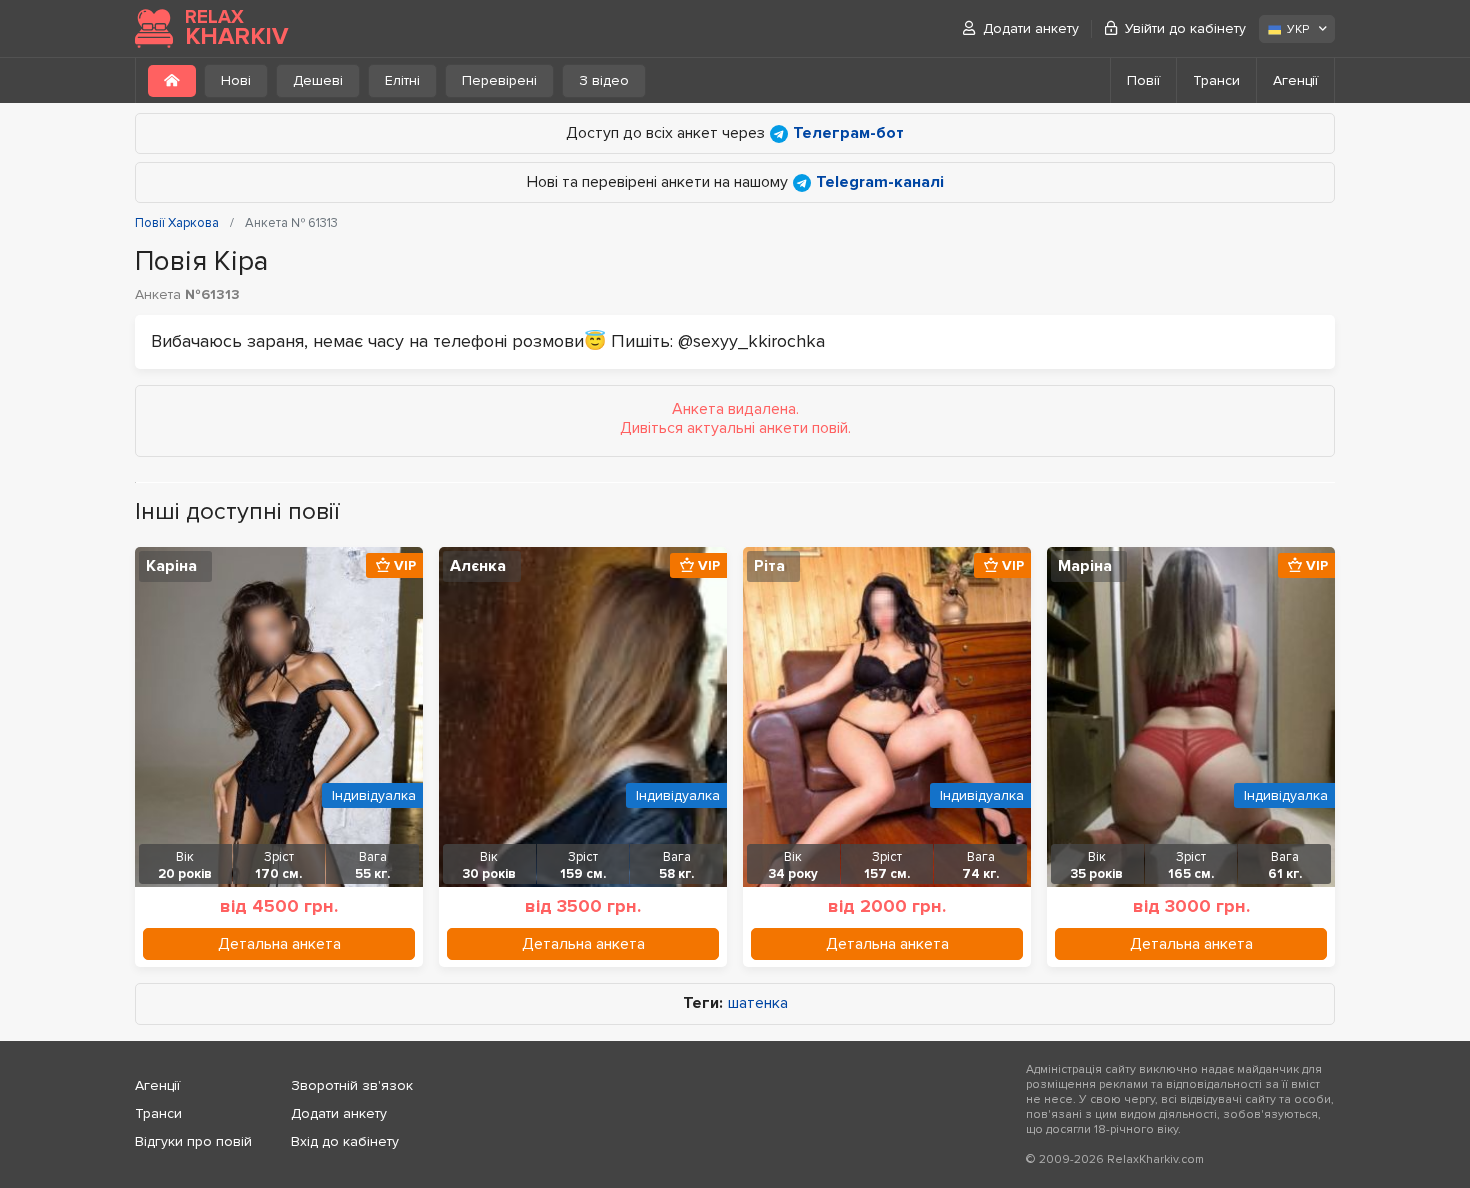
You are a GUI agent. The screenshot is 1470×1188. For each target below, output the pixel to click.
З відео (604, 80)
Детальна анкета (279, 944)
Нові (236, 80)
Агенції (1295, 80)
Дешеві (318, 80)
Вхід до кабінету (345, 1141)
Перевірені (499, 80)
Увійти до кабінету (1185, 28)
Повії (1143, 80)
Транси (1216, 80)
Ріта (769, 566)
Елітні (402, 80)
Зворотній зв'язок (352, 1085)
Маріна (1085, 566)
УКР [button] (1298, 29)
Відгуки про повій (193, 1141)
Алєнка (478, 566)
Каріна (171, 566)
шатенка (758, 1003)
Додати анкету (1031, 28)
